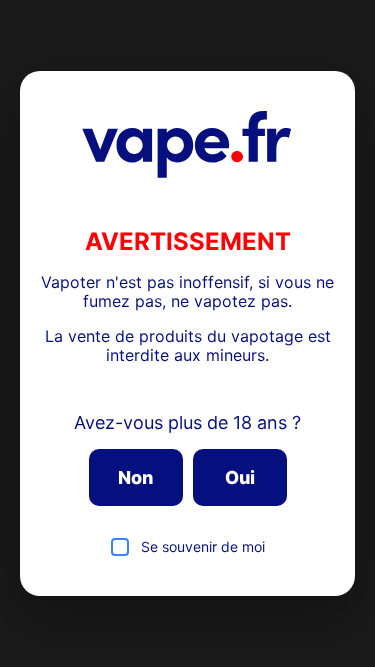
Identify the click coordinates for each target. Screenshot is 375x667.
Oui (240, 477)
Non (135, 477)
